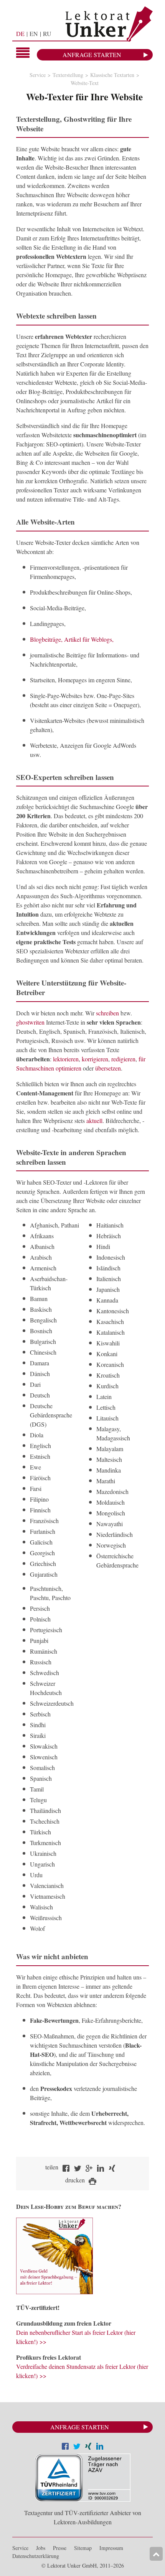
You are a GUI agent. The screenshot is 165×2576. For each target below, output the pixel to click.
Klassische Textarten (112, 75)
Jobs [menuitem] (41, 2548)
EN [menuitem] (34, 34)
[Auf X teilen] (77, 2447)
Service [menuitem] (20, 2548)
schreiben (107, 1013)
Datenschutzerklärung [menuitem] (36, 2556)
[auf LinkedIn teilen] (101, 2169)
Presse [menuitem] (60, 2548)
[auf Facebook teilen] (66, 2169)
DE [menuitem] (20, 34)
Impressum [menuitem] (111, 2548)
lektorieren (66, 1059)
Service (38, 75)
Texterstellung (68, 75)
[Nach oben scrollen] (156, 2554)
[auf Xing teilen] (112, 2169)
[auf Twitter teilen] (78, 2169)
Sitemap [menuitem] (83, 2548)
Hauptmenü (23, 53)
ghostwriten (30, 1022)
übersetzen (108, 1068)
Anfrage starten (92, 55)
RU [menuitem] (47, 34)
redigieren (123, 1059)
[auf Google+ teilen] (89, 2169)
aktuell (94, 1120)
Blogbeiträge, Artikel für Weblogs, (72, 639)
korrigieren (95, 1059)
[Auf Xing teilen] (88, 2447)
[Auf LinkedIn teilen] (100, 2447)
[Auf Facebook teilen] (65, 2447)
